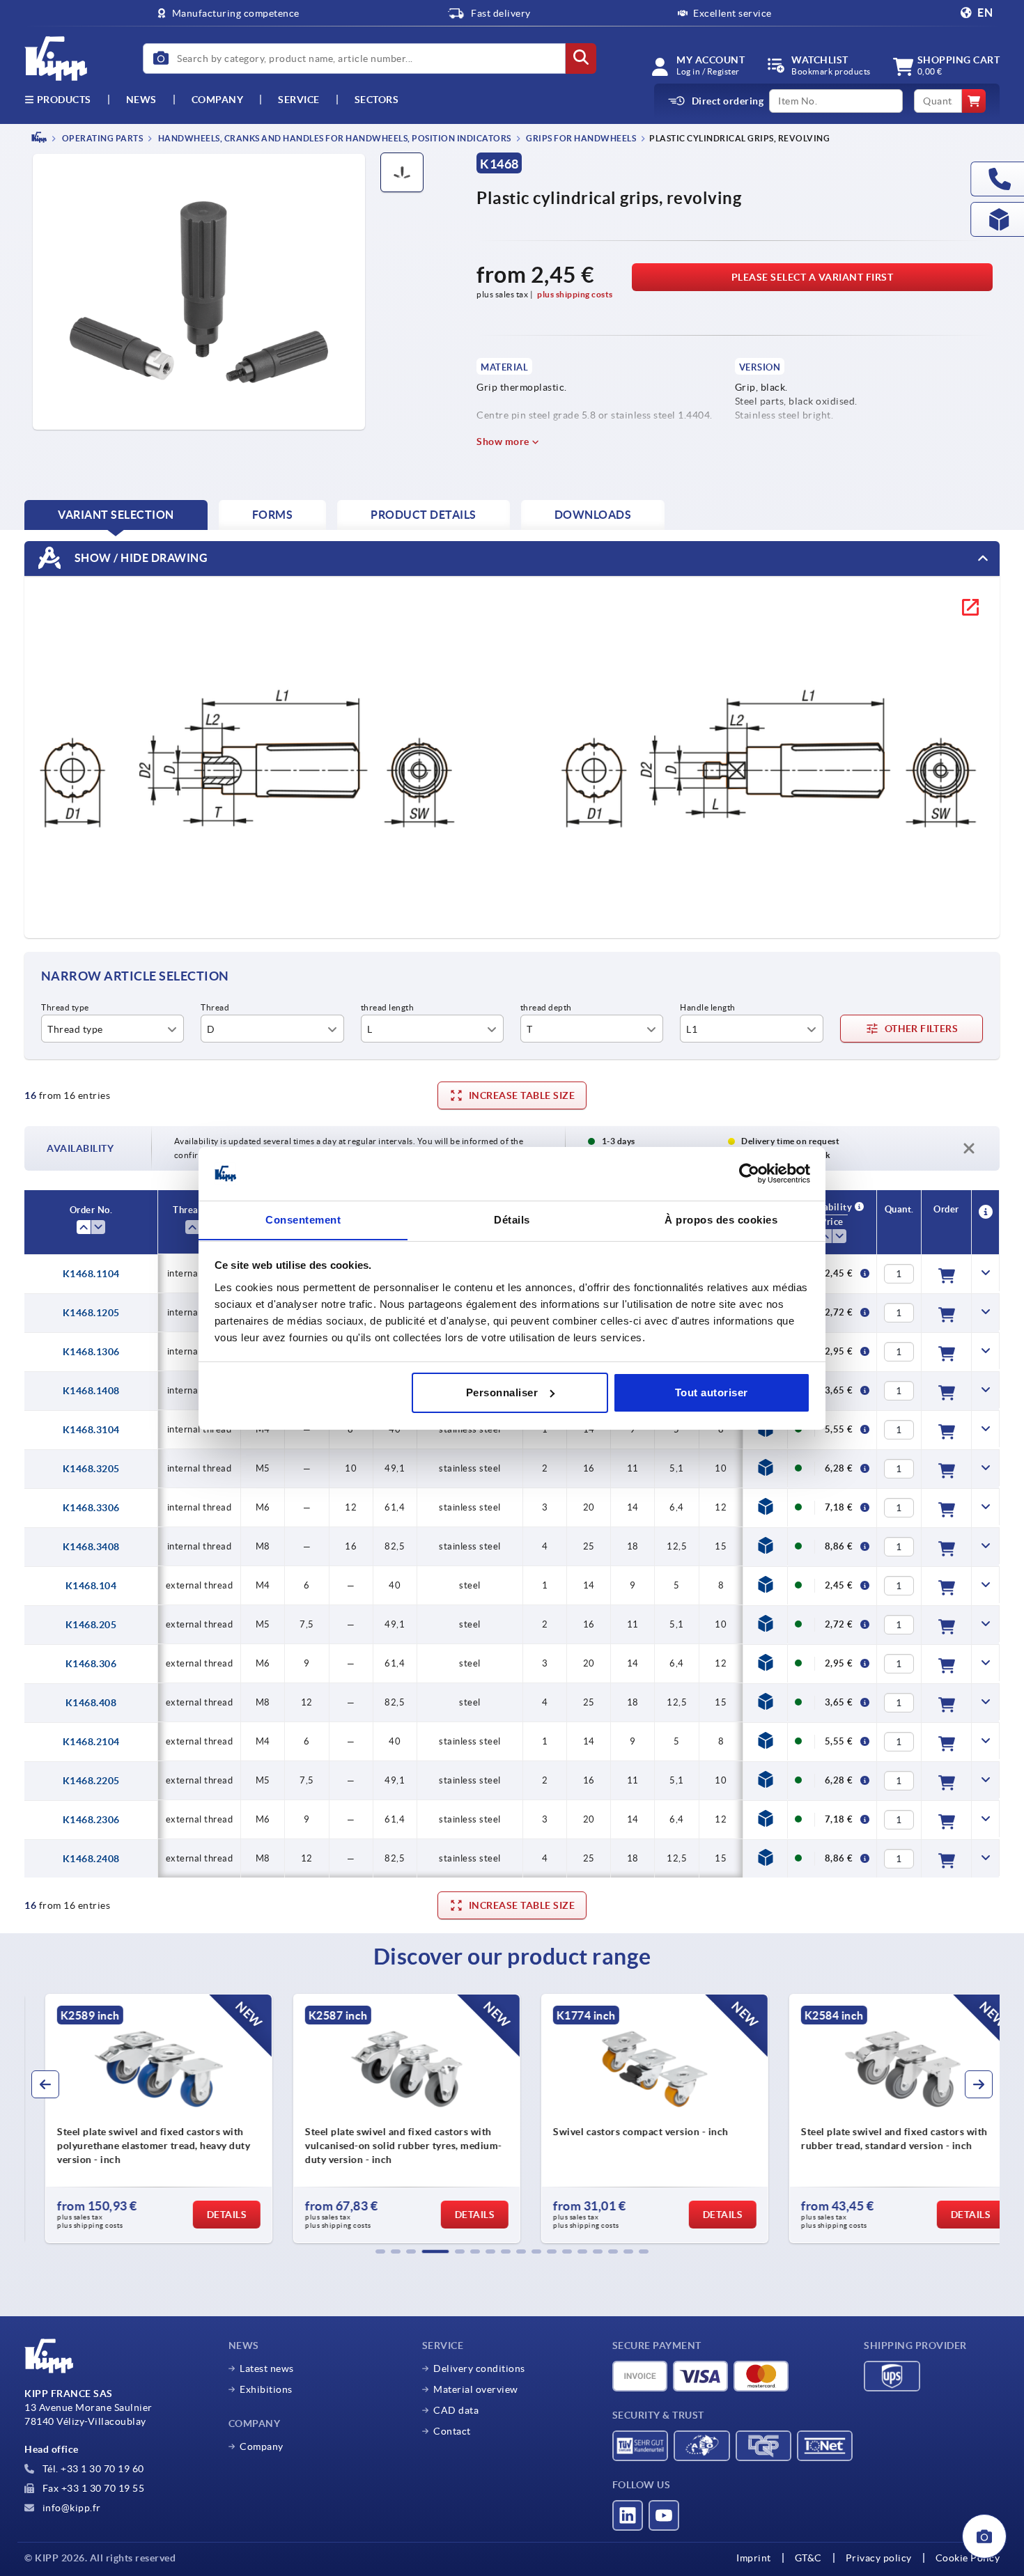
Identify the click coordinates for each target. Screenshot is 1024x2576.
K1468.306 (91, 1664)
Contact (452, 2431)
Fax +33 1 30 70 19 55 (92, 2488)
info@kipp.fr (70, 2508)
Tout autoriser (712, 1392)
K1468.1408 (91, 1391)
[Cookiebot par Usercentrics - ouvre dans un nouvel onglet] (749, 1173)
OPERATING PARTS (101, 138)
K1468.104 (91, 1586)
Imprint (754, 2558)
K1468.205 (91, 1625)
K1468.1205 (91, 1313)
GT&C (808, 2558)
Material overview (476, 2389)
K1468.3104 (91, 1430)
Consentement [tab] (303, 1219)
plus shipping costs (575, 294)
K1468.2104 (91, 1742)
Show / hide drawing (140, 557)
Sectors (377, 100)
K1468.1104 (91, 1274)
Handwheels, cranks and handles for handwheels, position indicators (334, 138)
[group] (140, 2118)
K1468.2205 (91, 1781)
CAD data (456, 2410)
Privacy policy (879, 2558)
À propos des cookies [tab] (721, 1219)
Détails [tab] (512, 1219)
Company (218, 100)
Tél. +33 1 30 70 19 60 (92, 2469)
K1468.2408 (91, 1859)
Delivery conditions (479, 2368)
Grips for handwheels (581, 138)
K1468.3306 (91, 1508)
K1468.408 (91, 1703)
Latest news (267, 2368)
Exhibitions (266, 2389)
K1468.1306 (91, 1352)
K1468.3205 (91, 1469)
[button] (380, 2251)
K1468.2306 (91, 1820)
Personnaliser (502, 1392)
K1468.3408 (91, 1547)
